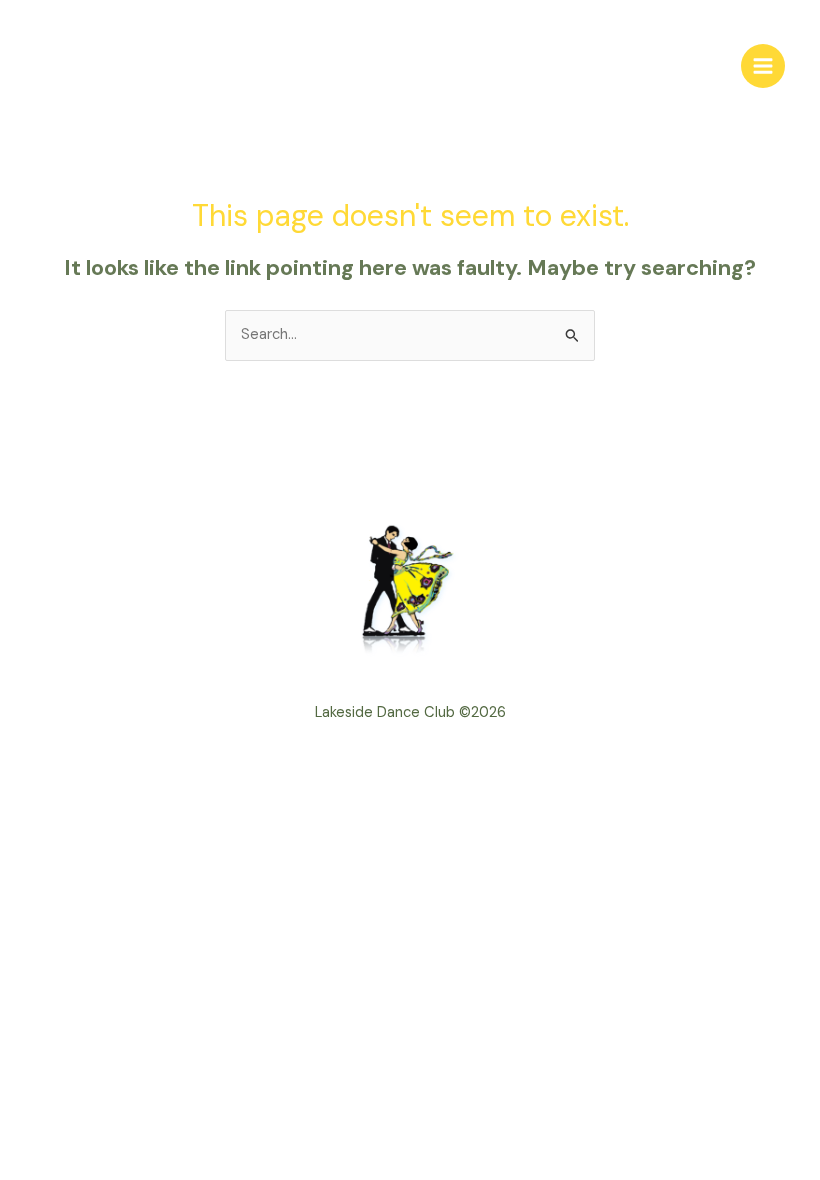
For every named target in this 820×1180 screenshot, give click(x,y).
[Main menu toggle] (763, 66)
